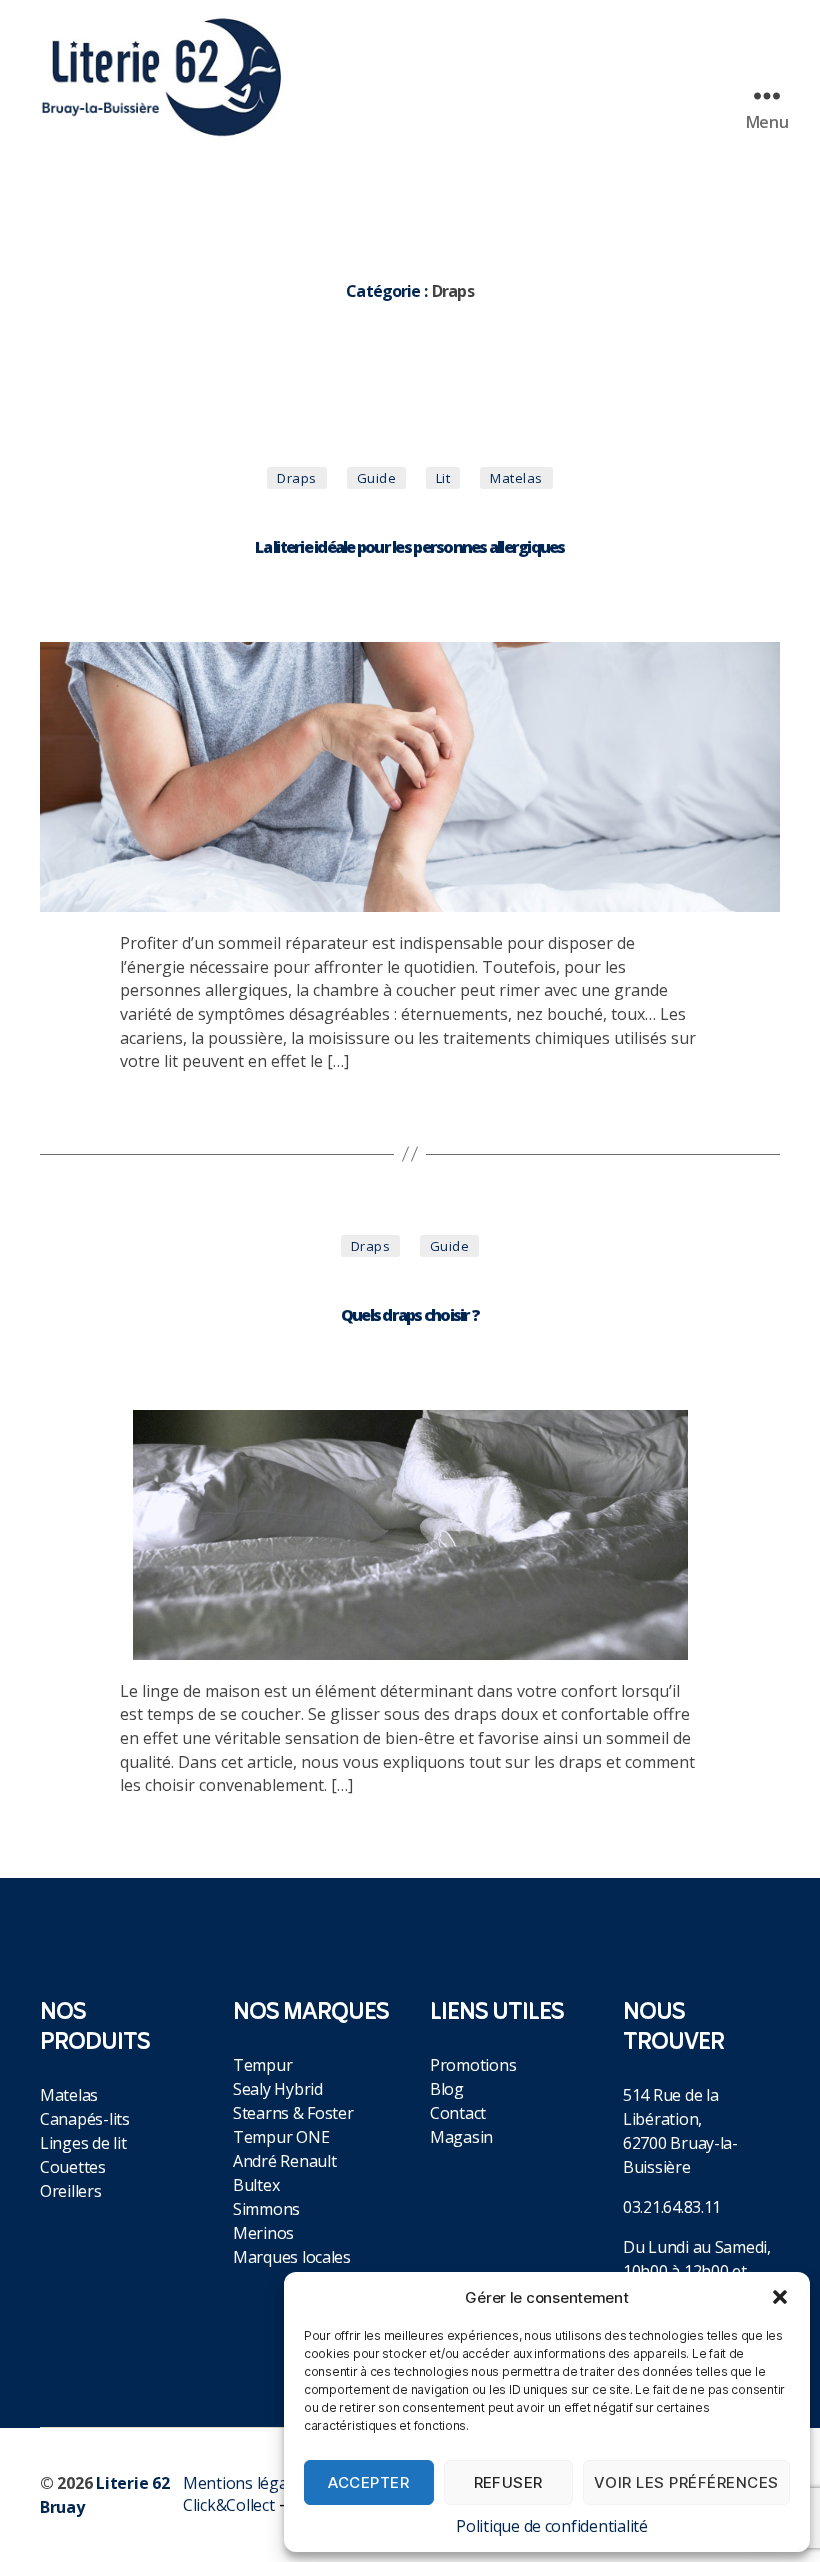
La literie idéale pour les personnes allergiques (409, 547)
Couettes (73, 2167)
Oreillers (71, 2191)
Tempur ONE (281, 2137)
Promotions (473, 2065)
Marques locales (292, 2257)
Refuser (509, 2482)
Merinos (263, 2233)
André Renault (285, 2161)
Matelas (69, 2095)
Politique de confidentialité (551, 2526)
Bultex (256, 2185)
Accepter (368, 2482)
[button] (780, 2297)
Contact (458, 2113)
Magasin (461, 2137)
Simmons (266, 2209)
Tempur (262, 2065)
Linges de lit (83, 2143)
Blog (447, 2089)
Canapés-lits (85, 2119)
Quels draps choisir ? (410, 1315)
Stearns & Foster (293, 2113)
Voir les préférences (686, 2482)
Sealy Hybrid (278, 2089)
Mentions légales (245, 2483)
